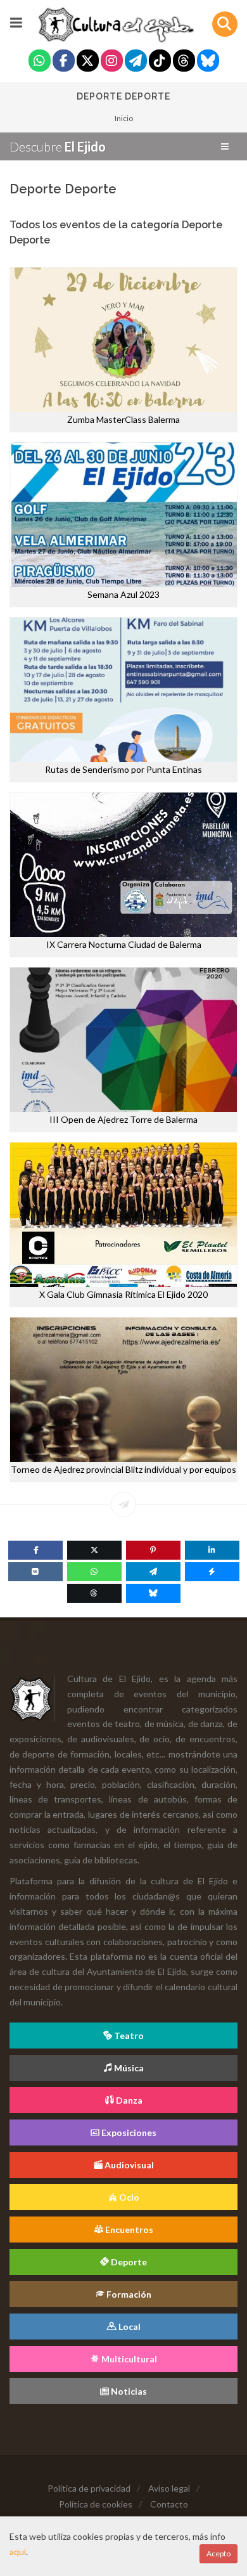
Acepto (218, 2553)
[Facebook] (64, 62)
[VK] (35, 1572)
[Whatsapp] (40, 62)
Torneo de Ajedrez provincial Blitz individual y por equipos (123, 1469)
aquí (18, 2552)
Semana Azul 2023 (123, 594)
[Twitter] (88, 62)
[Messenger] (212, 1572)
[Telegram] (136, 62)
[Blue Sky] (208, 62)
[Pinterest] (153, 1550)
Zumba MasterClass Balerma (123, 419)
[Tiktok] (160, 62)
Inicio (124, 118)
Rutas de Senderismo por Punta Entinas (123, 769)
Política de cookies (96, 2504)
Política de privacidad (89, 2488)
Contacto (169, 2504)
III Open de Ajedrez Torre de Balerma (123, 1119)
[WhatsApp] (94, 1572)
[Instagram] (112, 62)
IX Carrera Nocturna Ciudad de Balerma (124, 944)
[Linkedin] (212, 1550)
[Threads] (184, 62)
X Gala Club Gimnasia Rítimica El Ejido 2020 (123, 1294)
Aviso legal (169, 2488)
